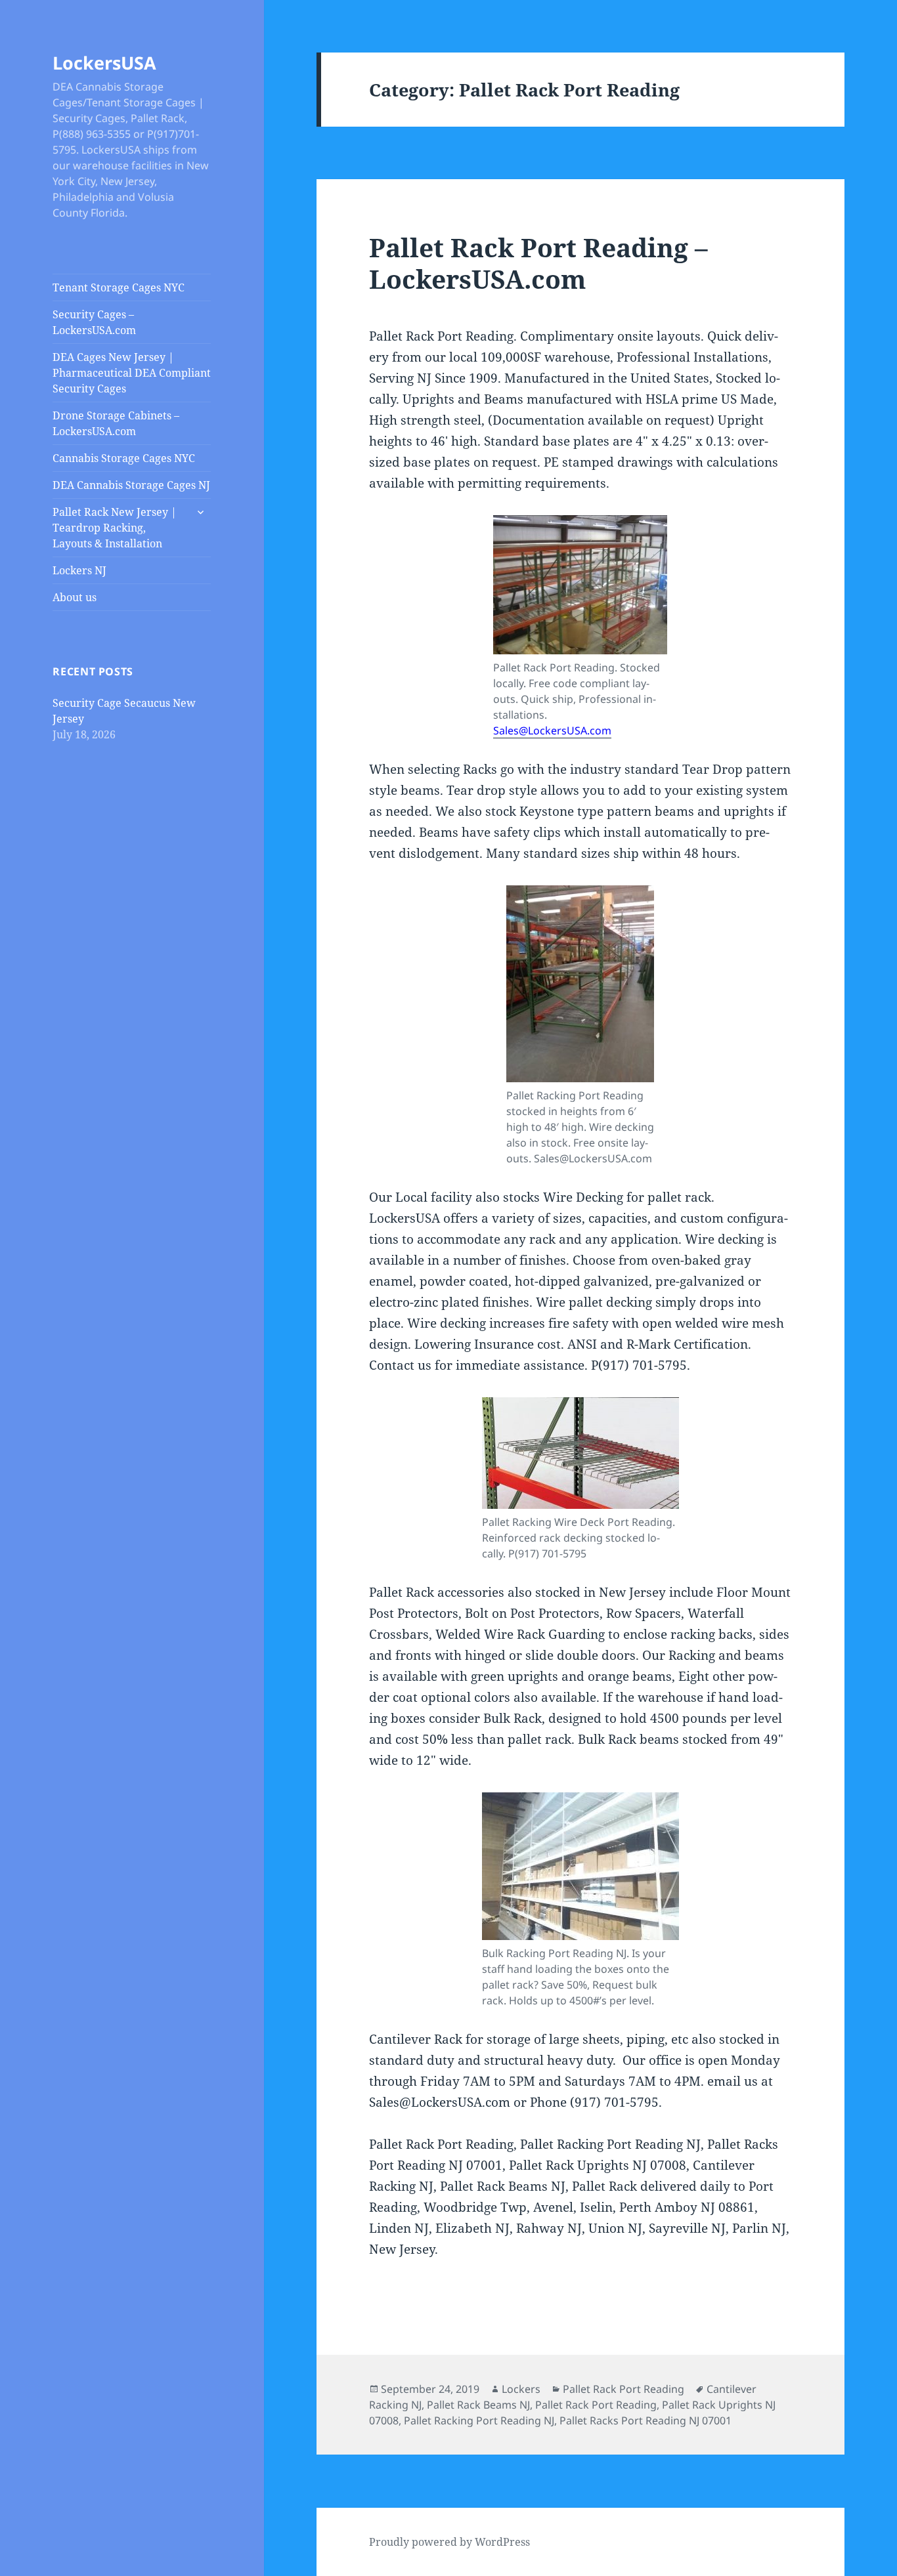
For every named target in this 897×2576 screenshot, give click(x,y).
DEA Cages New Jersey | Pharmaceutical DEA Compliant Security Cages (132, 373)
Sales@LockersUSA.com (552, 730)
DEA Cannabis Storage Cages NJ (131, 485)
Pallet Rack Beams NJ (478, 2405)
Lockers (521, 2389)
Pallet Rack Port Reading (624, 2389)
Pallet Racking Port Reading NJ (479, 2420)
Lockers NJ (79, 570)
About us (75, 597)
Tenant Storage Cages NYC (119, 287)
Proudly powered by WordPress (449, 2542)
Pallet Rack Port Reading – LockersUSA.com (538, 263)
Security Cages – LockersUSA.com (94, 322)
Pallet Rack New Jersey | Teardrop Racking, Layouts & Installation (115, 528)
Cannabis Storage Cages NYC (124, 458)
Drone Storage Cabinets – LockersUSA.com (116, 423)
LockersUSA (104, 63)
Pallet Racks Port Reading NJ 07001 (645, 2420)
